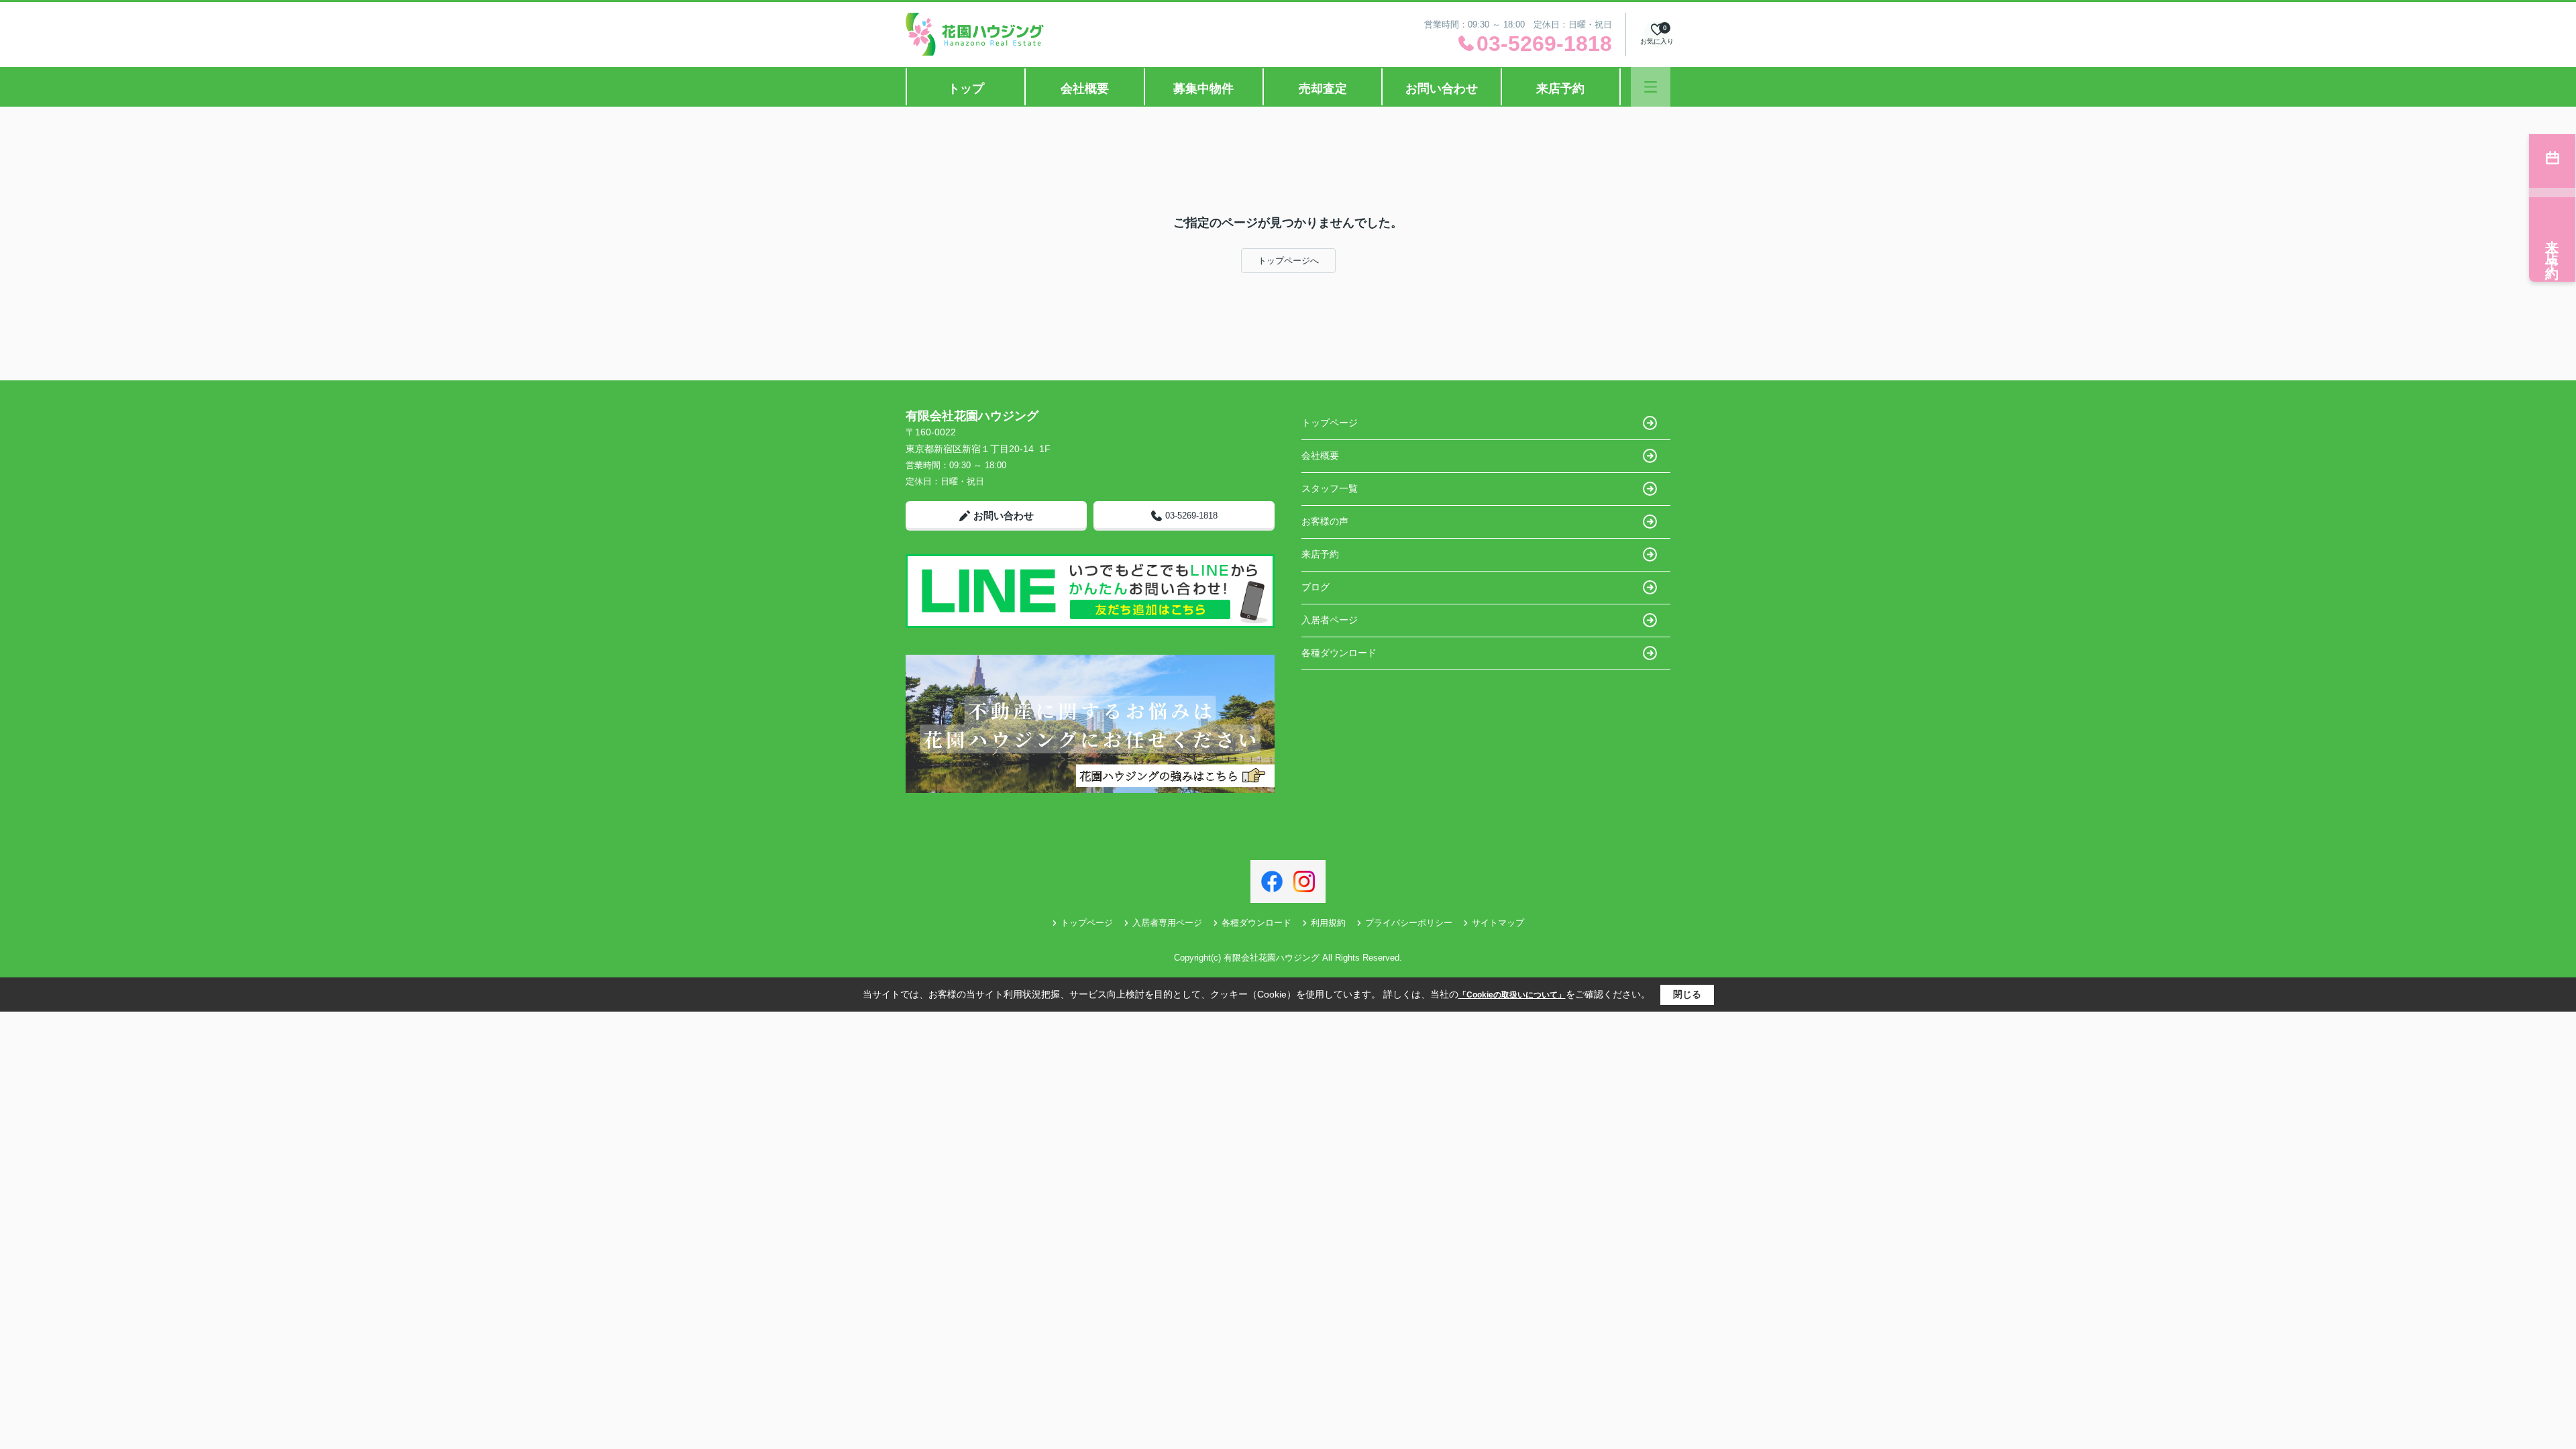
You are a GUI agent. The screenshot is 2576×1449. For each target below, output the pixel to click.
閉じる (1687, 994)
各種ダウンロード (1339, 653)
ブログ (1316, 587)
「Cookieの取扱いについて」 (1512, 995)
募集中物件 (1203, 89)
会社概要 (1085, 89)
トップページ (1330, 423)
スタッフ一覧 (1330, 488)
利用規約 (1328, 923)
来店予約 (1560, 89)
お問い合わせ (1442, 89)
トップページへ (1288, 261)
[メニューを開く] (1651, 87)
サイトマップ (1498, 923)
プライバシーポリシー (1409, 923)
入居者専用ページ (1167, 923)
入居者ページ (1330, 620)
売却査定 (1323, 89)
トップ (966, 89)
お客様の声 (1325, 521)
